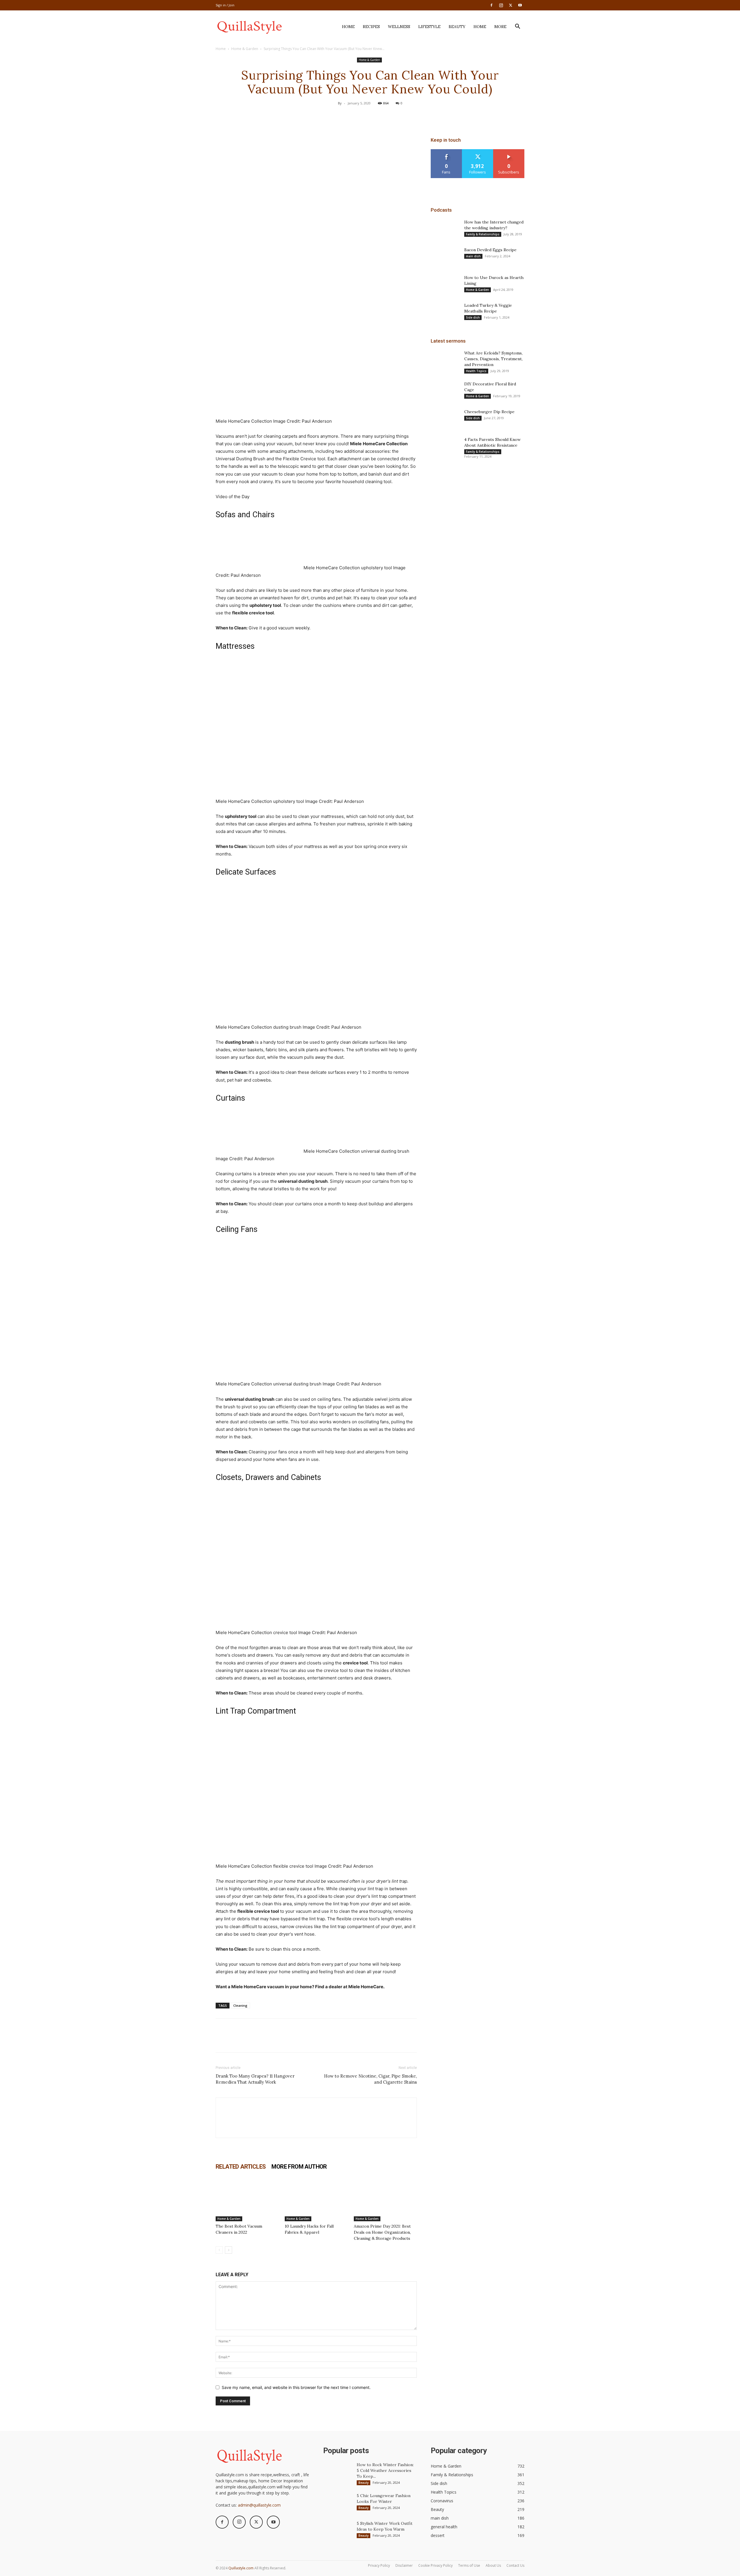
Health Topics (476, 371)
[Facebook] (491, 5)
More (500, 27)
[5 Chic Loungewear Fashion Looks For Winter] (338, 2503)
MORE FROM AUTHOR (299, 2167)
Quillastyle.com (241, 2568)
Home (348, 27)
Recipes (371, 27)
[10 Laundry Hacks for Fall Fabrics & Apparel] (316, 2200)
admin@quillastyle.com (259, 2505)
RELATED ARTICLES (241, 2167)
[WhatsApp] (383, 116)
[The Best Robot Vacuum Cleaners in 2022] (247, 2200)
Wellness (399, 27)
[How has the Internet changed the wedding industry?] (445, 229)
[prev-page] (219, 2250)
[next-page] (229, 2250)
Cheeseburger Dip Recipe (489, 412)
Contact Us (515, 2565)
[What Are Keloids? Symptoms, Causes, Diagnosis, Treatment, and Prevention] (445, 360)
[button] (517, 27)
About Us (493, 2565)
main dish (473, 256)
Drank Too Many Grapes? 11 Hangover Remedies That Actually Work (255, 2079)
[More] (397, 116)
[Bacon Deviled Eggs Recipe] (445, 257)
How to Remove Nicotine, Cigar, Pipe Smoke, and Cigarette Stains (370, 2079)
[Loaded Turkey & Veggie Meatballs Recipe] (445, 313)
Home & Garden (245, 49)
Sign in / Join (225, 5)
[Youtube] (520, 5)
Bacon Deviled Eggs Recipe (490, 250)
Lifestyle (429, 27)
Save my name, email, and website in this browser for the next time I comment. (296, 2387)
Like (446, 151)
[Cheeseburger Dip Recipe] (445, 419)
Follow (478, 151)
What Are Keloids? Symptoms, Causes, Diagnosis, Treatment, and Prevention (493, 359)
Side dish (473, 317)
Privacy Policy (379, 2565)
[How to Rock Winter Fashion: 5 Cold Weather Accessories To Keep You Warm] (338, 2472)
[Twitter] (510, 5)
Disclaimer (404, 2565)
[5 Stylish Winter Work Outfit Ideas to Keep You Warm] (338, 2531)
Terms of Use (469, 2565)
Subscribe (509, 151)
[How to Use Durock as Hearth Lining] (445, 285)
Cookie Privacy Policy (435, 2565)
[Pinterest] (370, 116)
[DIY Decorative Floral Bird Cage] (445, 391)
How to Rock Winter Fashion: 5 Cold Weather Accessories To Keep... (385, 2470)
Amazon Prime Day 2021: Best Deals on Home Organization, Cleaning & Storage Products (382, 2232)
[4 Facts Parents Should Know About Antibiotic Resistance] (445, 447)
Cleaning (240, 2005)
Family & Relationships (483, 234)
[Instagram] (501, 5)
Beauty (457, 27)
